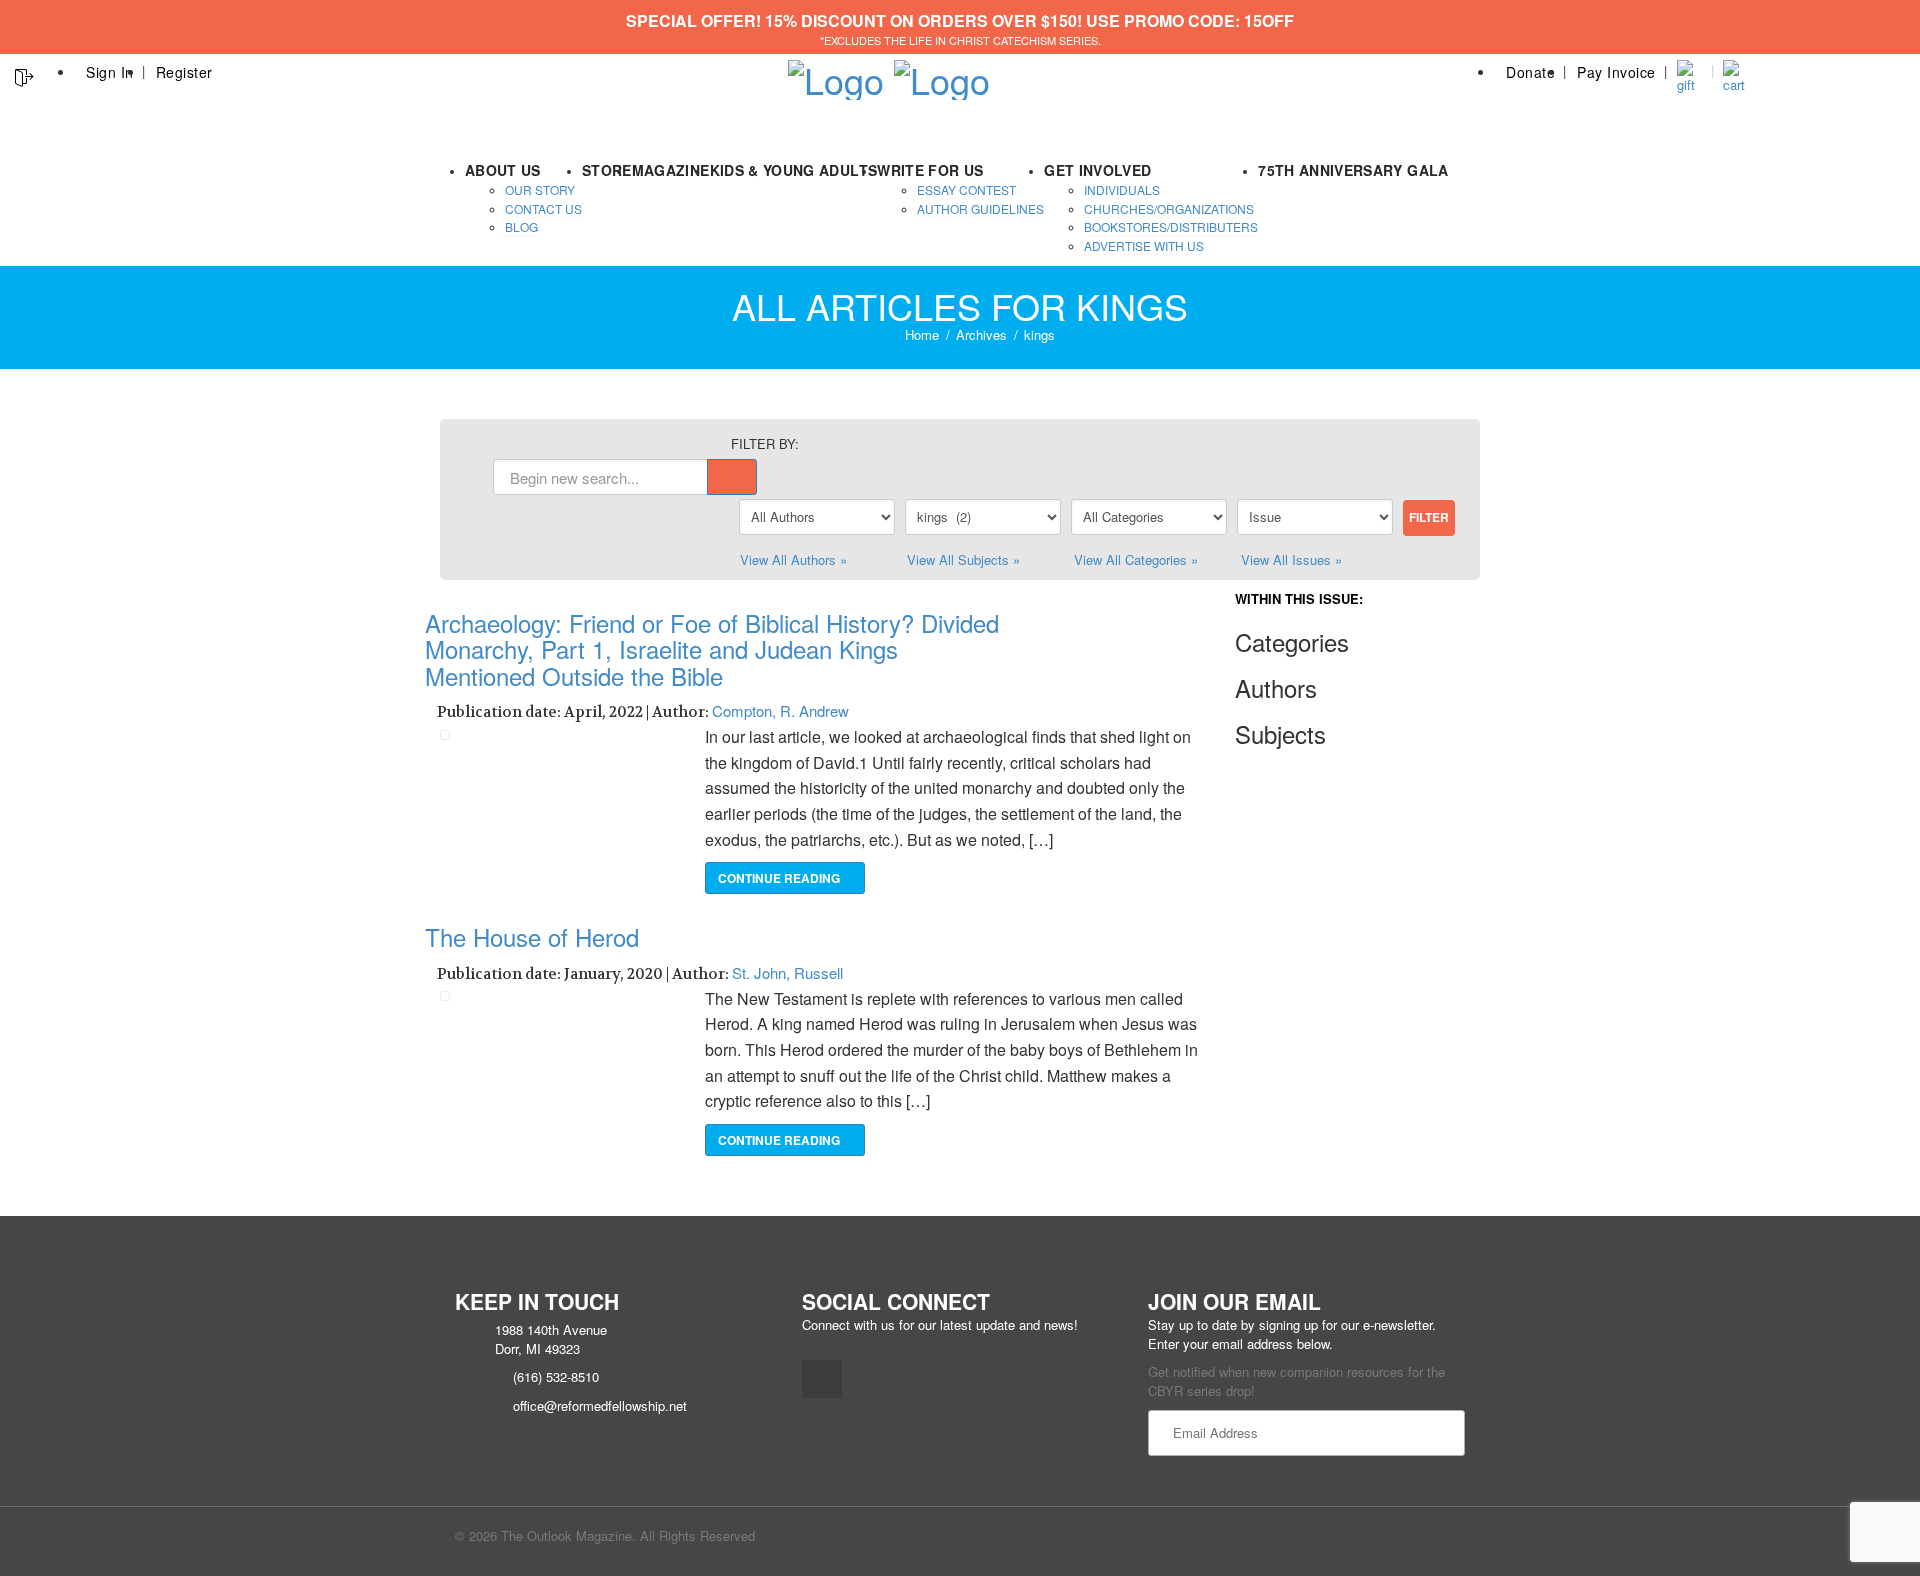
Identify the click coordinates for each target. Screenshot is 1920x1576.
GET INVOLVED (1097, 170)
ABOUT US (503, 170)
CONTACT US (543, 208)
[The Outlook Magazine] (836, 73)
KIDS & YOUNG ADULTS (794, 170)
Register (184, 72)
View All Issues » (1291, 559)
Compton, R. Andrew (780, 710)
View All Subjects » (963, 559)
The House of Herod (532, 936)
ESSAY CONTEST (966, 189)
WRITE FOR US (930, 170)
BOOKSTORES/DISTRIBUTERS (1171, 226)
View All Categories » (1136, 559)
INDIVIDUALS (1122, 189)
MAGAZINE (671, 170)
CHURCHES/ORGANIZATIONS (1169, 208)
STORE (607, 170)
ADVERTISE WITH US (1144, 245)
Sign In (110, 72)
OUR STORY (540, 189)
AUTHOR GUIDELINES (980, 208)
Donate (1530, 72)
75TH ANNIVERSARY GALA (1353, 170)
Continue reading (780, 878)
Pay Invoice (1616, 72)
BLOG (521, 226)
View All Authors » (793, 559)
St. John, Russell (787, 972)
